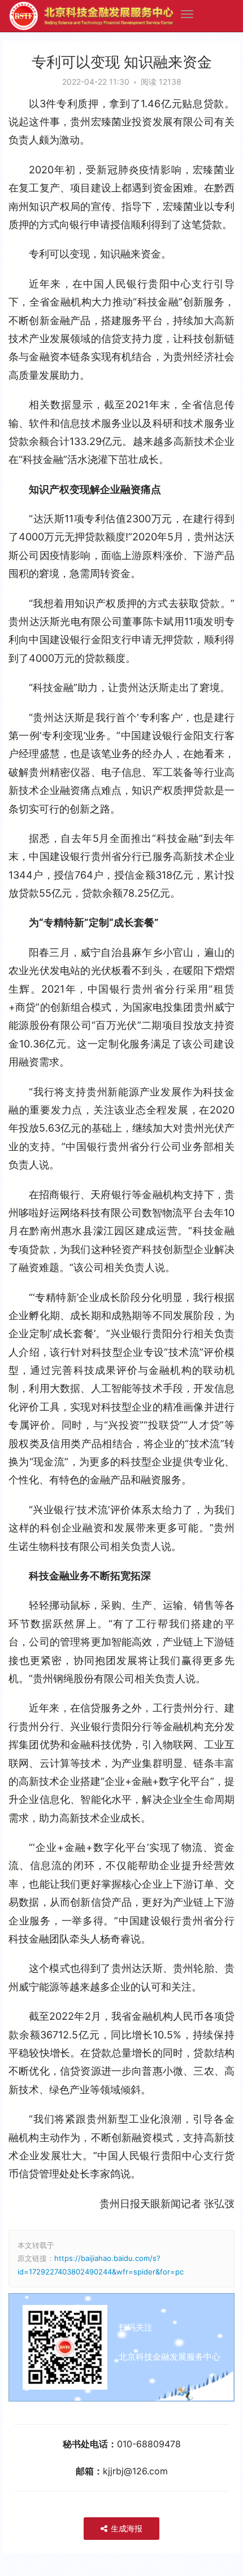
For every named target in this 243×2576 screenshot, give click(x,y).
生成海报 (125, 2528)
